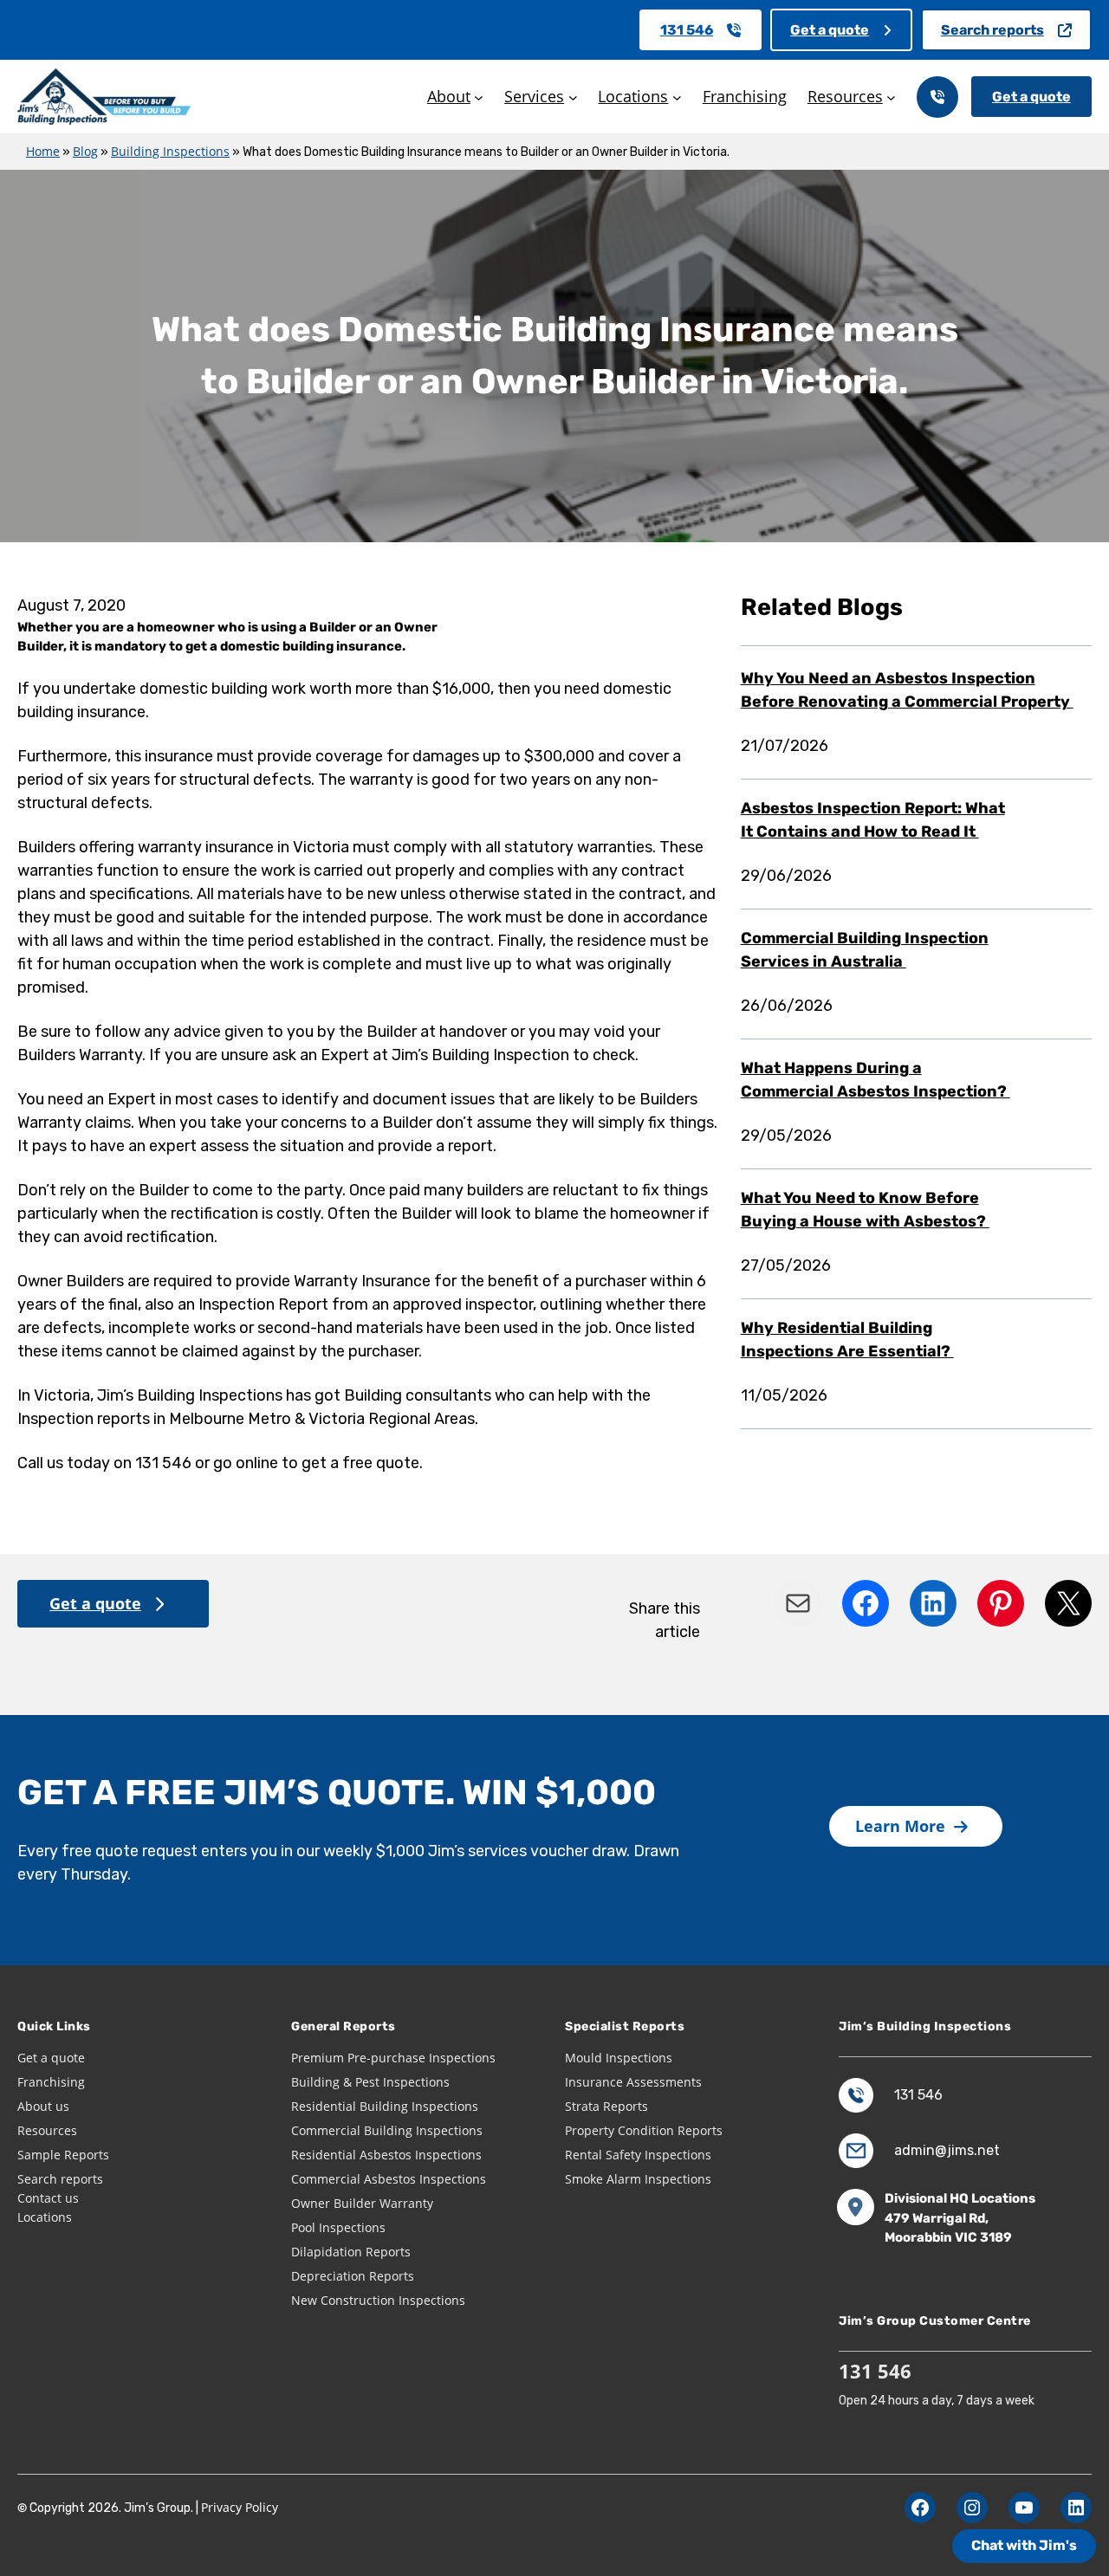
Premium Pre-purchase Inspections (393, 2058)
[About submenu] (479, 97)
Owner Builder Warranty (362, 2203)
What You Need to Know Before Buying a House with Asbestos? (865, 1210)
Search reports (992, 30)
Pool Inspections (338, 2227)
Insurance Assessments (633, 2082)
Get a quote (830, 30)
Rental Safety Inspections (638, 2155)
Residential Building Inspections (385, 2106)
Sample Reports (63, 2155)
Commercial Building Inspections (387, 2130)
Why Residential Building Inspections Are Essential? (847, 1340)
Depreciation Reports (353, 2276)
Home (43, 151)
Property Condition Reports (644, 2130)
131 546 (687, 30)
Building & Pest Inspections (370, 2082)
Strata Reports (606, 2106)
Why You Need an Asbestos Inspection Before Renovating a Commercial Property (907, 690)
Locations (45, 2217)
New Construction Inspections (378, 2300)
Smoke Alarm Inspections (638, 2179)
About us (43, 2106)
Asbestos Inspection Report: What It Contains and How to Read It (873, 820)
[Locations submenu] (677, 97)
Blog (85, 151)
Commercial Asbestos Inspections (389, 2179)
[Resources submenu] (891, 97)
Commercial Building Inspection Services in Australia (865, 950)
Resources (47, 2130)
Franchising (51, 2082)
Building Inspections (170, 151)
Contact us (48, 2198)
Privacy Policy (240, 2507)
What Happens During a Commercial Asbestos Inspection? (876, 1080)
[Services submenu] (573, 97)
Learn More (900, 1826)
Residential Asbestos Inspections (386, 2155)
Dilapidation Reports (351, 2252)
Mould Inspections (619, 2058)
